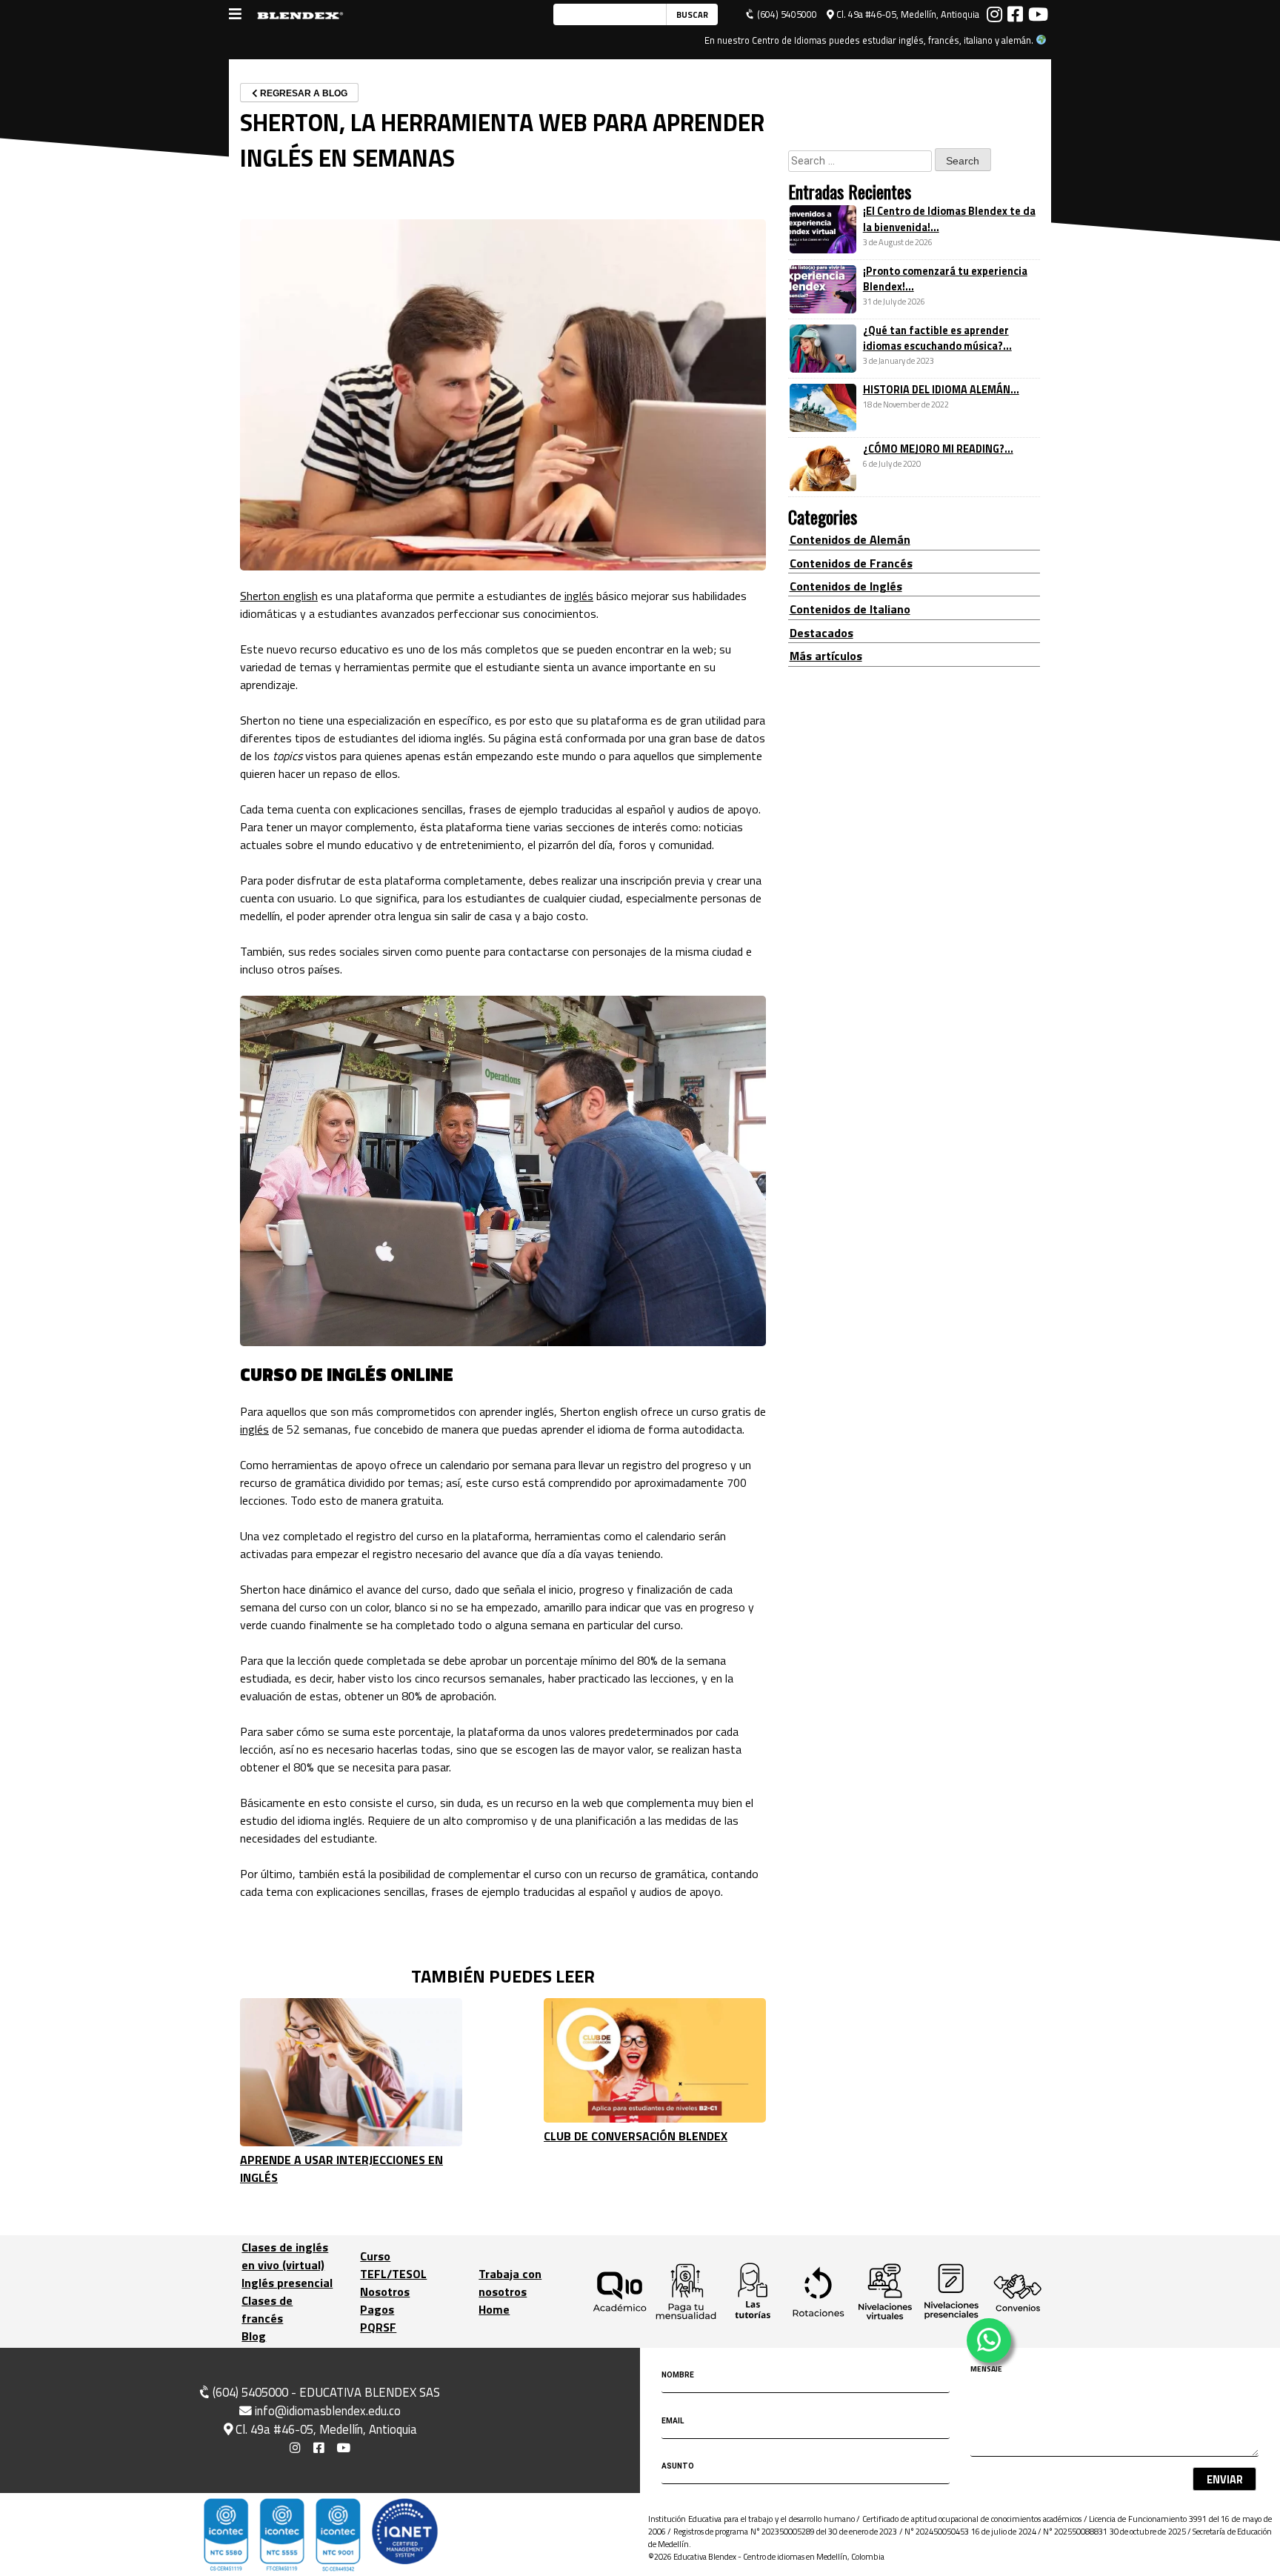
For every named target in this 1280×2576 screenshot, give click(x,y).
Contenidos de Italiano (850, 610)
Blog (254, 2336)
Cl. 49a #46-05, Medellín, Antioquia (907, 14)
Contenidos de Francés (851, 563)
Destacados (821, 633)
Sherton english (279, 596)
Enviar (1225, 2480)
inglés (579, 596)
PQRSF (378, 2327)
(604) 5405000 (786, 14)
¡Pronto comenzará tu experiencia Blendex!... (945, 279)
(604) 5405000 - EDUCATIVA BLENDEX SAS (325, 2392)
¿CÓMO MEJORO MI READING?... (938, 450)
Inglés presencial (287, 2283)
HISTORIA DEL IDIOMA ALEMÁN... (941, 390)
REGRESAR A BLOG (303, 93)
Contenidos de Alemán (850, 539)
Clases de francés (267, 2309)
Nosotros (385, 2292)
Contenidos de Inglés (846, 586)
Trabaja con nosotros (510, 2283)
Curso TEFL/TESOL (393, 2265)
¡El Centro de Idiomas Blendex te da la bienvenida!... (949, 220)
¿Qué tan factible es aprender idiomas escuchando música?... (937, 339)
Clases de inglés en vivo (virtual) (285, 2256)
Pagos (377, 2309)
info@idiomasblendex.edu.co (328, 2411)
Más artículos (826, 656)
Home (494, 2309)
